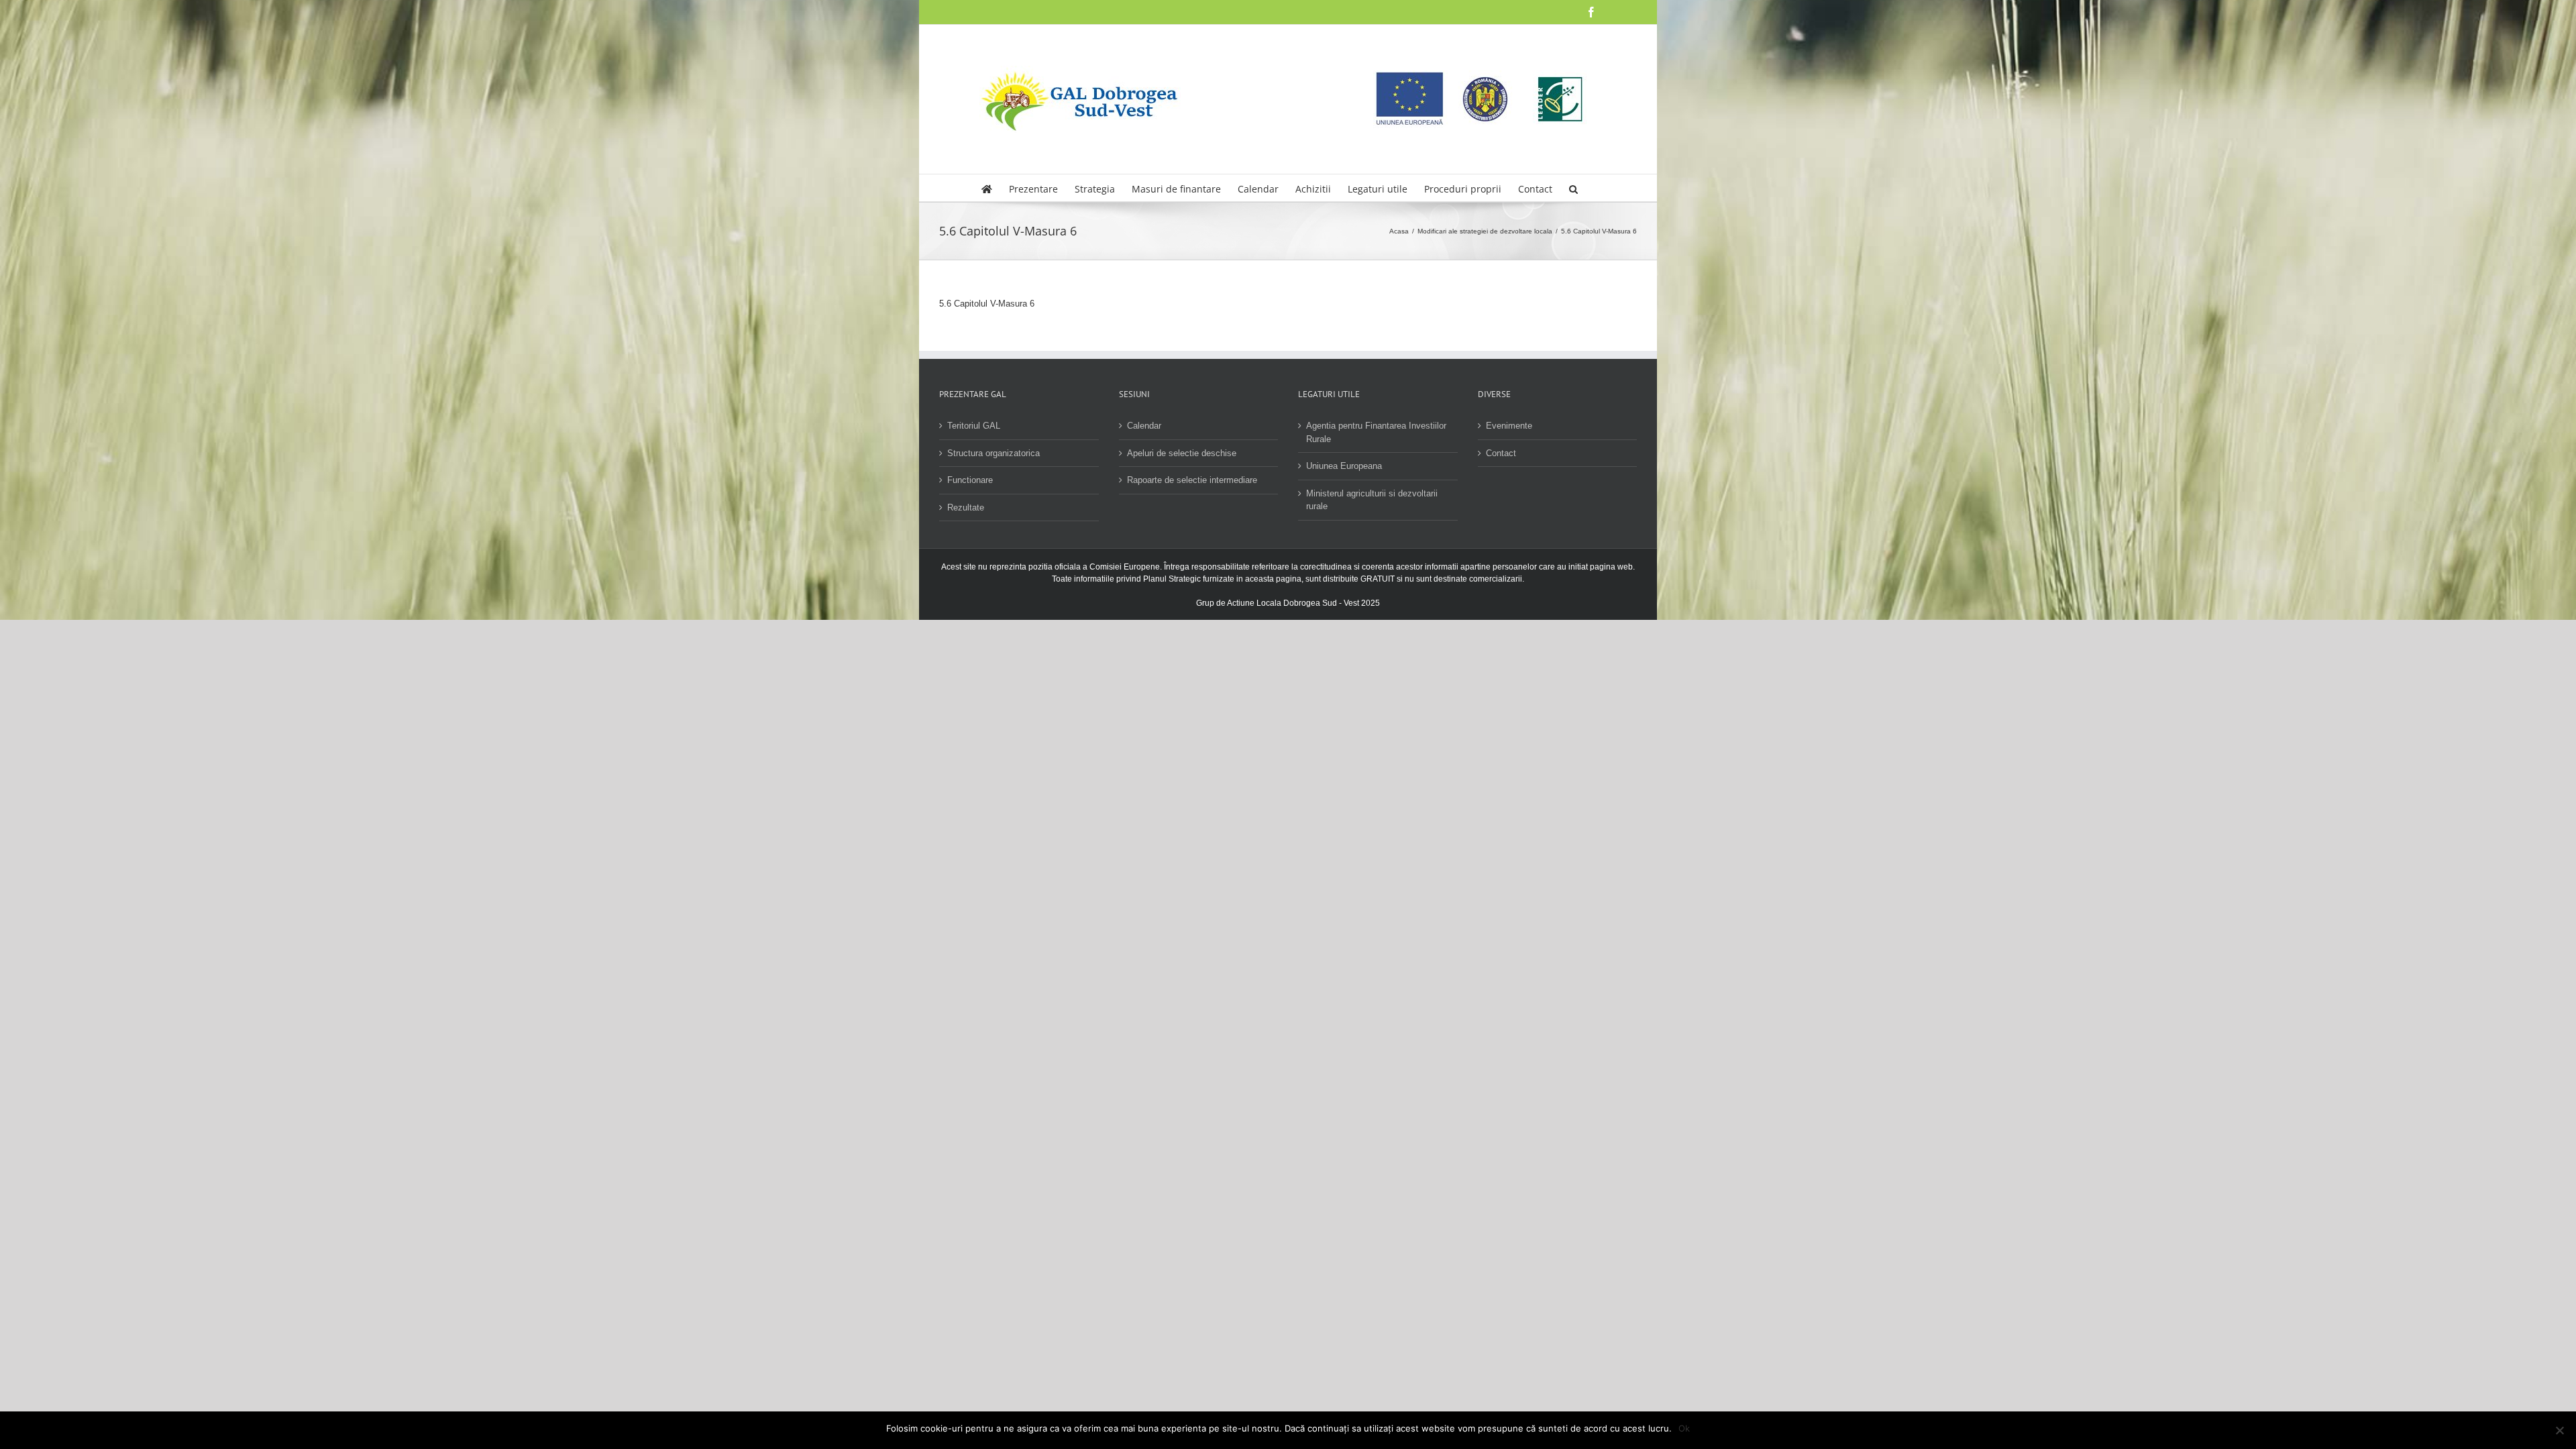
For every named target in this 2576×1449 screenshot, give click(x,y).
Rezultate (966, 507)
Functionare (970, 480)
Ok (1684, 1428)
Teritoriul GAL (974, 426)
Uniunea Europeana (1344, 466)
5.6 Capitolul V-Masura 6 (987, 304)
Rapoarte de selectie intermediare (1192, 480)
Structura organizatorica (994, 453)
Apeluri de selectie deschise (1182, 453)
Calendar (1144, 426)
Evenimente (1509, 426)
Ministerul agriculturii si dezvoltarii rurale (1372, 500)
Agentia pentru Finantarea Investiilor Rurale (1376, 432)
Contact (1501, 453)
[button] (1573, 188)
